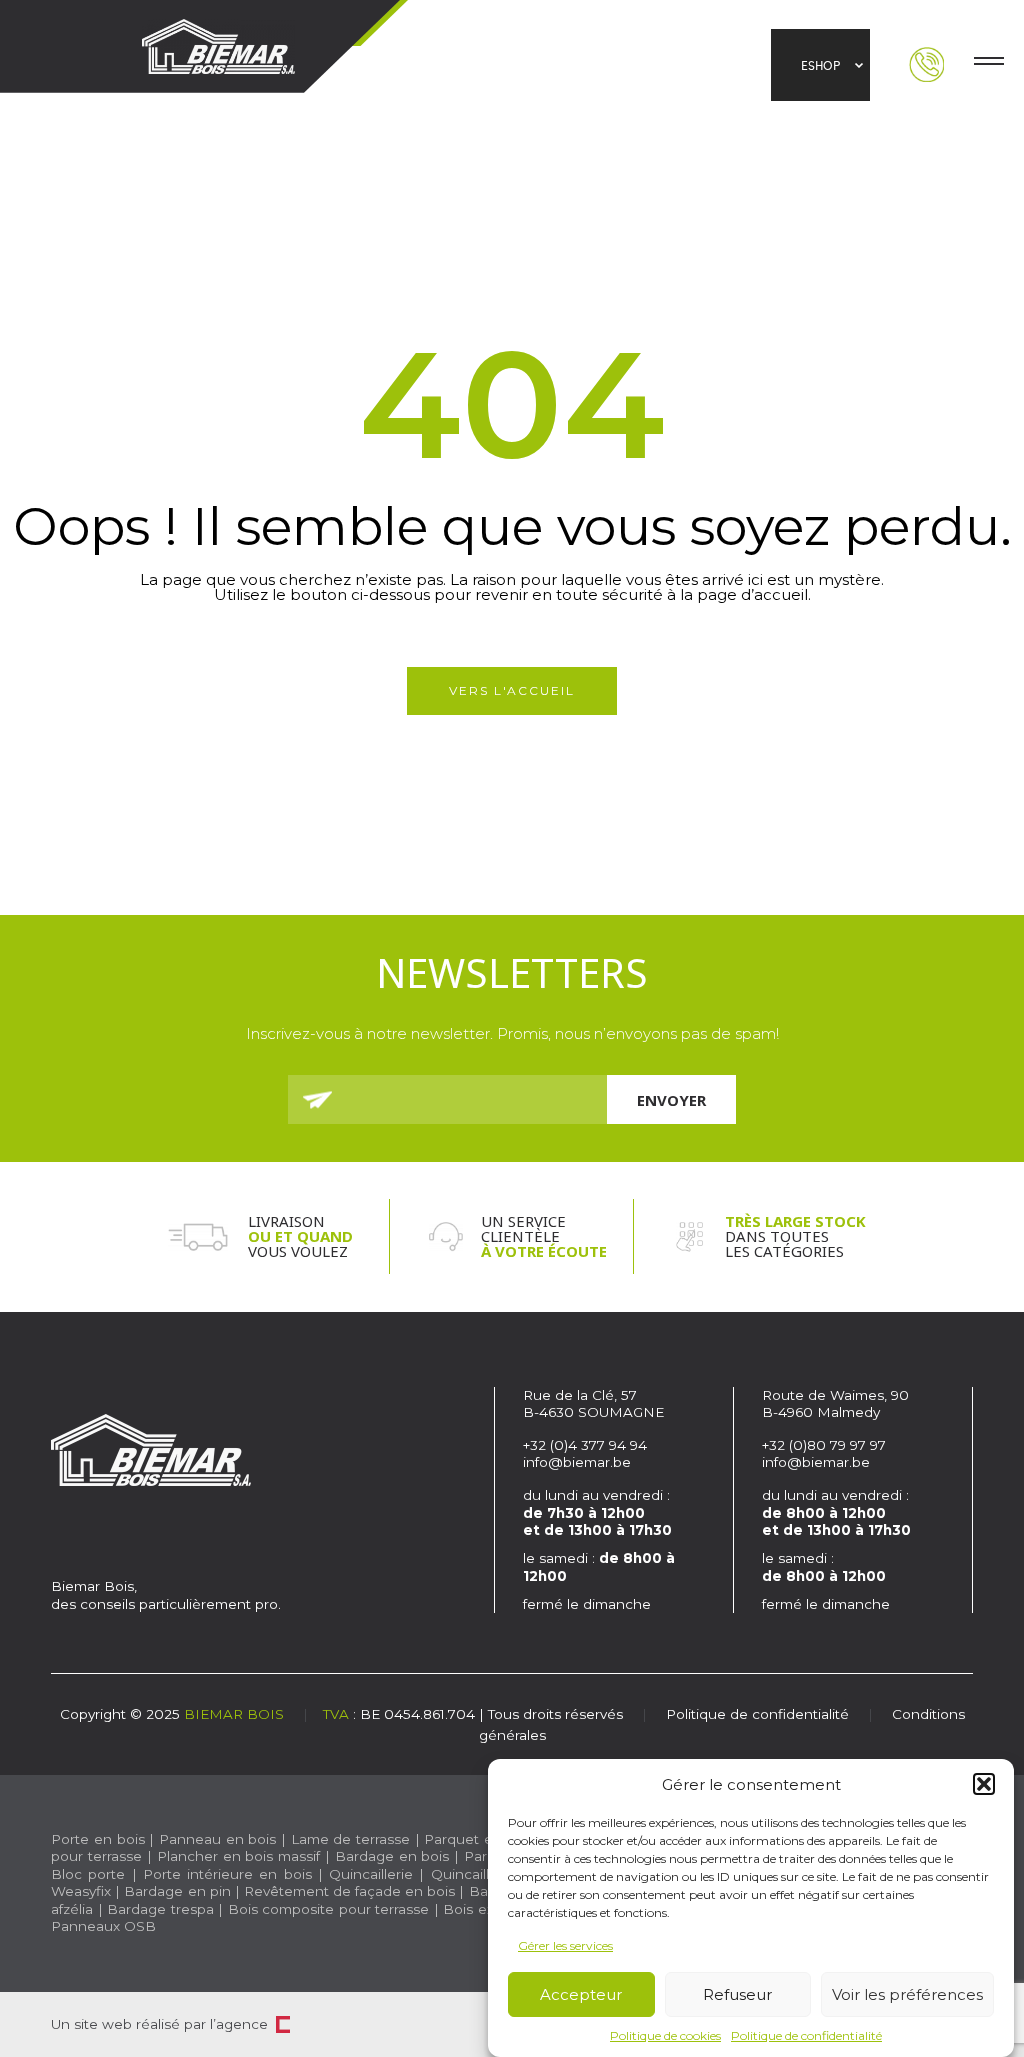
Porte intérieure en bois (227, 1874)
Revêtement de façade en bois (349, 1891)
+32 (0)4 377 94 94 (585, 1445)
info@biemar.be (577, 1462)
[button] (984, 1784)
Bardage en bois (389, 1856)
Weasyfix (81, 1891)
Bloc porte (88, 1874)
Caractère (283, 2024)
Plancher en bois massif (238, 1856)
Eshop (820, 65)
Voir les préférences (907, 1994)
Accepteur (581, 1994)
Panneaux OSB (103, 1926)
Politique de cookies (665, 2035)
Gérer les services (565, 1945)
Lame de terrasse (350, 1839)
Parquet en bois (479, 1839)
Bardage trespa (160, 1909)
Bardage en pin (177, 1891)
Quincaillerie (371, 1874)
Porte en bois (97, 1839)
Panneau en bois (217, 1839)
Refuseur (737, 1994)
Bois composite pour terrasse (328, 1909)
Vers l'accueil (512, 690)
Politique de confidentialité (806, 2035)
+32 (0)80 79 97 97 (826, 1445)
